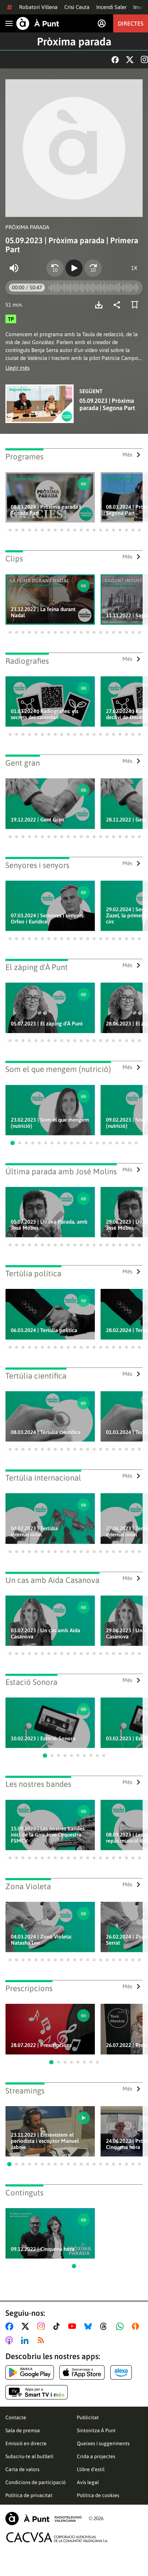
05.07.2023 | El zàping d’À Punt (47, 1024)
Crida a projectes (96, 2456)
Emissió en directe (26, 2443)
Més (127, 455)
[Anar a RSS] (42, 2340)
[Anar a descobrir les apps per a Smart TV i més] (37, 2392)
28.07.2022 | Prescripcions (41, 2045)
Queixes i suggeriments (103, 2443)
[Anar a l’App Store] (82, 2372)
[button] (4, 530)
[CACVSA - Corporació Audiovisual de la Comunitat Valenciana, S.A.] (57, 2537)
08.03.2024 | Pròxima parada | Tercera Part (46, 510)
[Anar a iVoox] (137, 2326)
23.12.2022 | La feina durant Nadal (43, 612)
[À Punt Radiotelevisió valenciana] (43, 2519)
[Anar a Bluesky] (90, 2326)
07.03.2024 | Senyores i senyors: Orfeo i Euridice (48, 918)
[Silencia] (14, 268)
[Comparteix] (119, 305)
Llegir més (17, 368)
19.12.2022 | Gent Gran (37, 820)
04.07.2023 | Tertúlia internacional (34, 1531)
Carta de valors (22, 2469)
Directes (131, 23)
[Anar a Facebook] (11, 2326)
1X (134, 268)
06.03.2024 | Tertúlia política (44, 1330)
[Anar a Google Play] (30, 2372)
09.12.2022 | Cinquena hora (43, 2249)
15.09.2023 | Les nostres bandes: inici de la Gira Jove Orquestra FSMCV (48, 1835)
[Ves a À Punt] (38, 23)
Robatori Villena (38, 7)
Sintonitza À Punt (96, 2430)
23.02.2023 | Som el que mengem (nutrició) (50, 1123)
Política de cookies (98, 2495)
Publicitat (88, 2417)
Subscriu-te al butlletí (29, 2456)
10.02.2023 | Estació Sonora (43, 1738)
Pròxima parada (74, 41)
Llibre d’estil (91, 2469)
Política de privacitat (29, 2495)
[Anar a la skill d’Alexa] (121, 2372)
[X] (130, 60)
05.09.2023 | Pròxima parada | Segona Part (107, 404)
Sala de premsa (23, 2430)
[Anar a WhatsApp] (121, 2326)
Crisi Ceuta (77, 7)
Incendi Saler (111, 7)
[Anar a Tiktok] (58, 2326)
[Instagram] (144, 59)
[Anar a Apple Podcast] (11, 2340)
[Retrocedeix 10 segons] (55, 268)
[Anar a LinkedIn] (26, 2340)
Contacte (16, 2417)
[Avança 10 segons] (93, 268)
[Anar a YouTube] (74, 2326)
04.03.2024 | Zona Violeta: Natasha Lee (41, 1940)
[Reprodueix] (74, 268)
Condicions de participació (36, 2482)
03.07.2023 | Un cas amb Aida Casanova (45, 1633)
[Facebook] (115, 60)
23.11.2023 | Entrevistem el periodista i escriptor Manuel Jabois (45, 2141)
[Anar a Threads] (105, 2326)
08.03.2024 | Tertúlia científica (46, 1432)
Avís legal (88, 2482)
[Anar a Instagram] (43, 2326)
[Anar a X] (27, 2326)
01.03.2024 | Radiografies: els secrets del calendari (45, 714)
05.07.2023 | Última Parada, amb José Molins (49, 1225)
